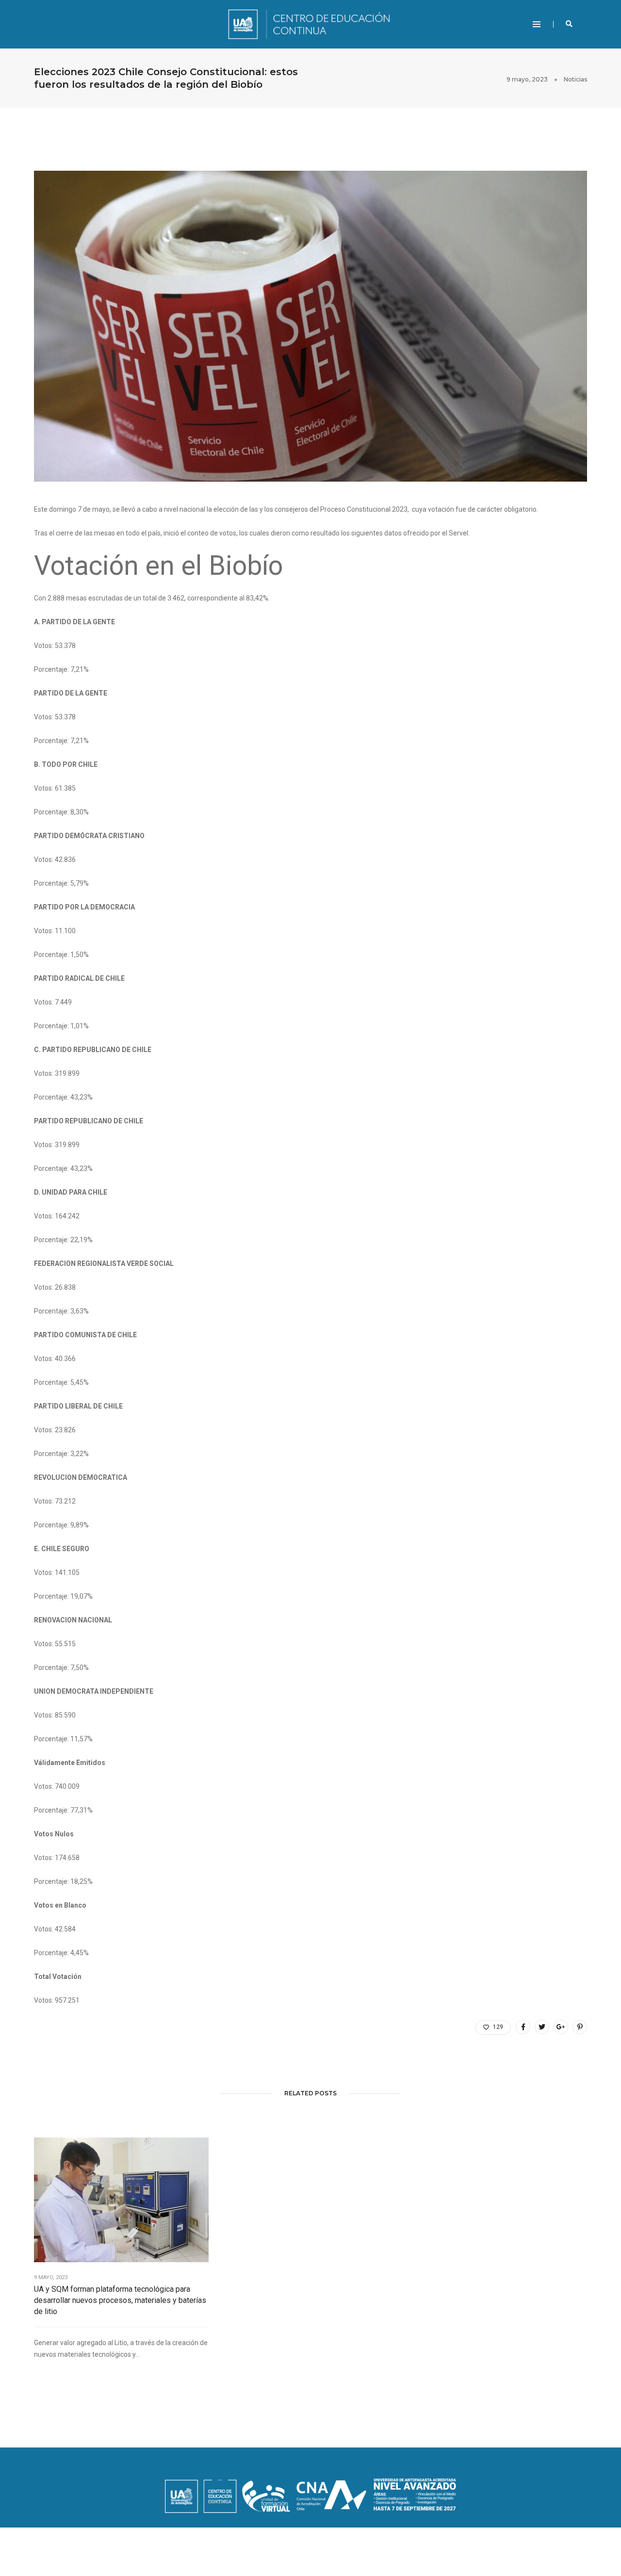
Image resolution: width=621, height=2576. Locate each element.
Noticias (575, 79)
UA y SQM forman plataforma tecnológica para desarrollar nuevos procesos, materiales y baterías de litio (120, 2300)
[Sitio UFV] (310, 24)
